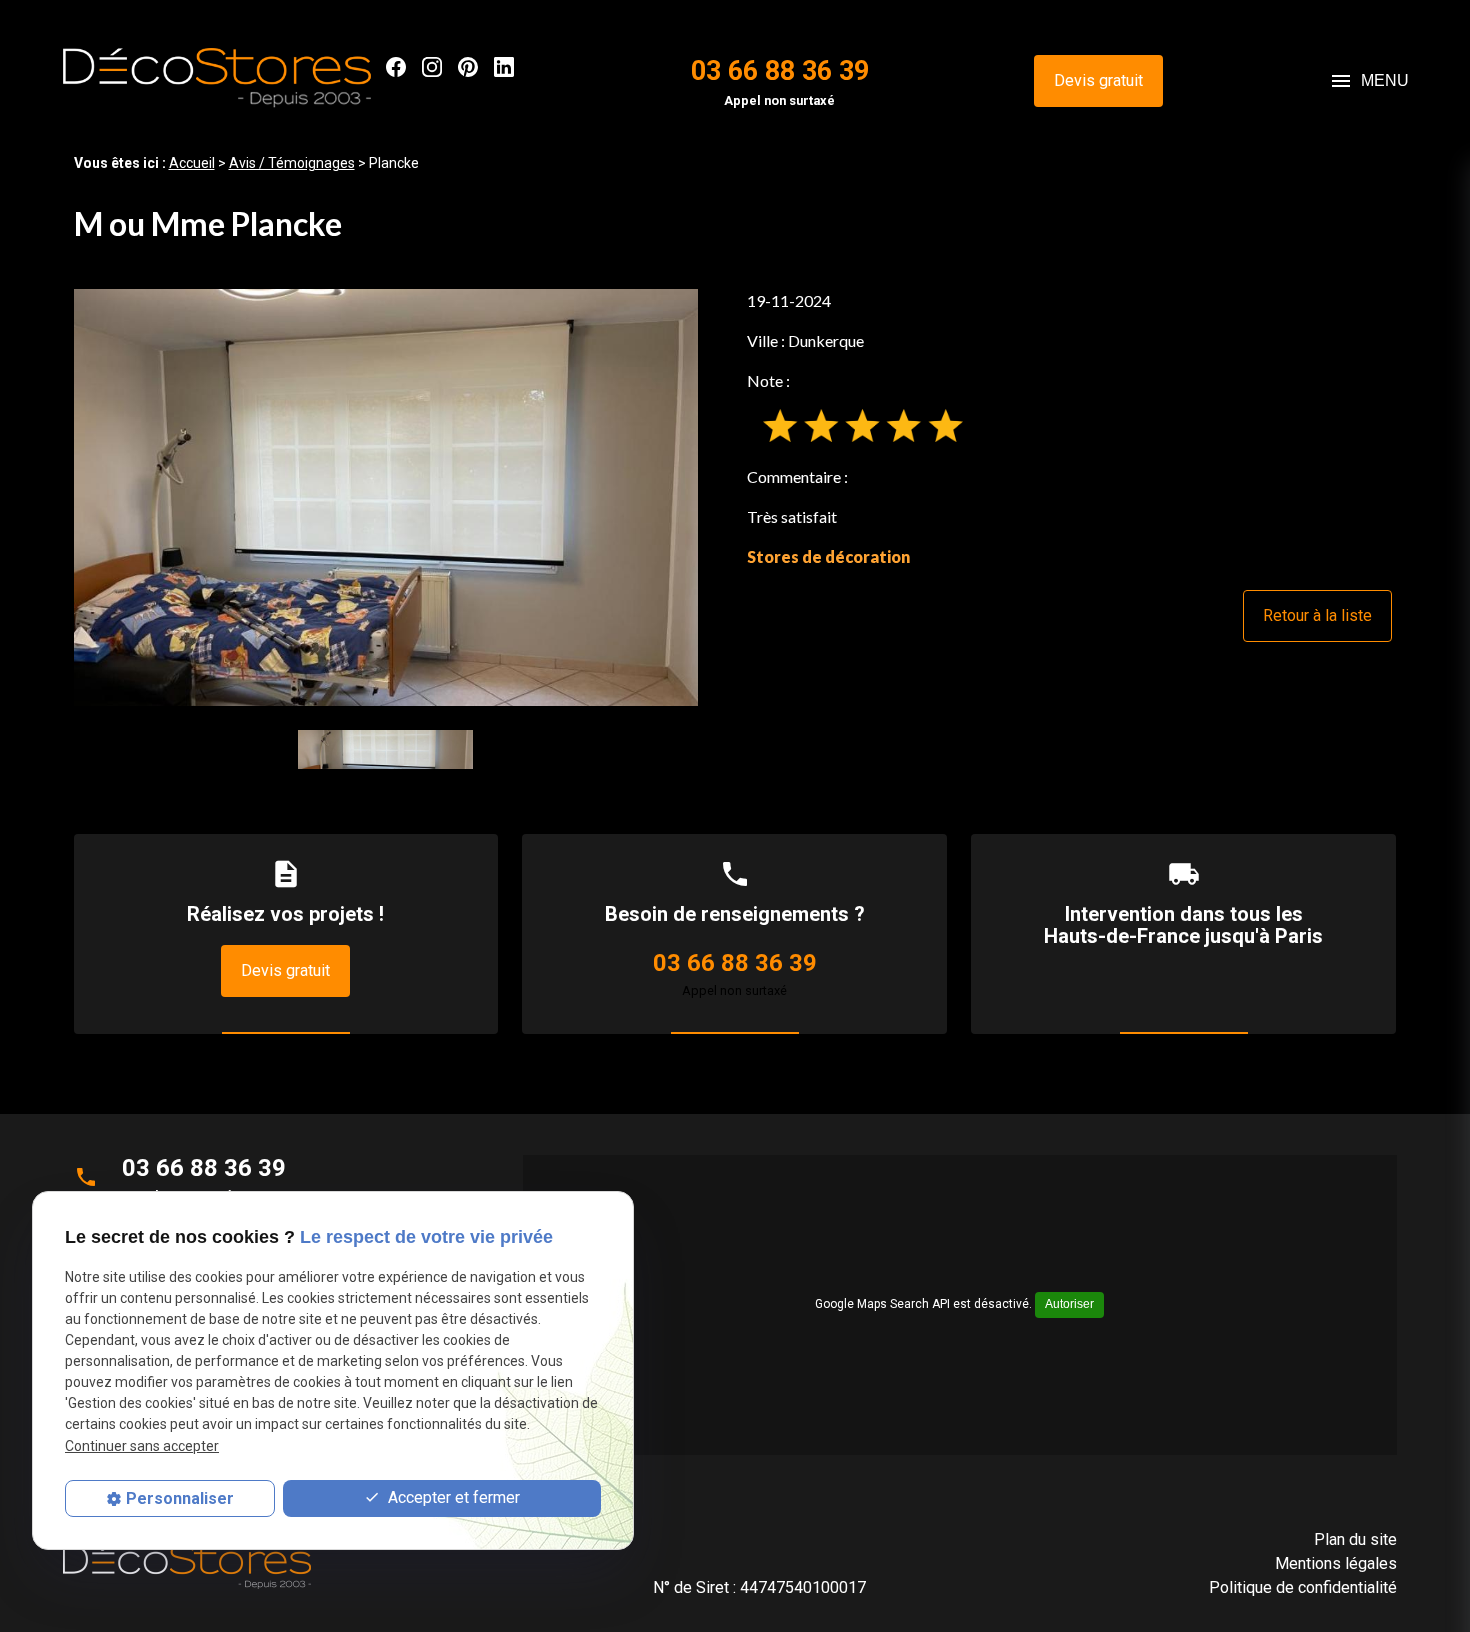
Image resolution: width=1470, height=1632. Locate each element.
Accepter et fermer (452, 1498)
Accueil (192, 163)
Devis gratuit (1098, 80)
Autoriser (1069, 1304)
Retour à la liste (1317, 615)
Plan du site (1355, 1539)
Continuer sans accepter (142, 1446)
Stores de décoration (828, 556)
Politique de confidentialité (1303, 1587)
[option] (386, 497)
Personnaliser (180, 1498)
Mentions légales (1336, 1563)
